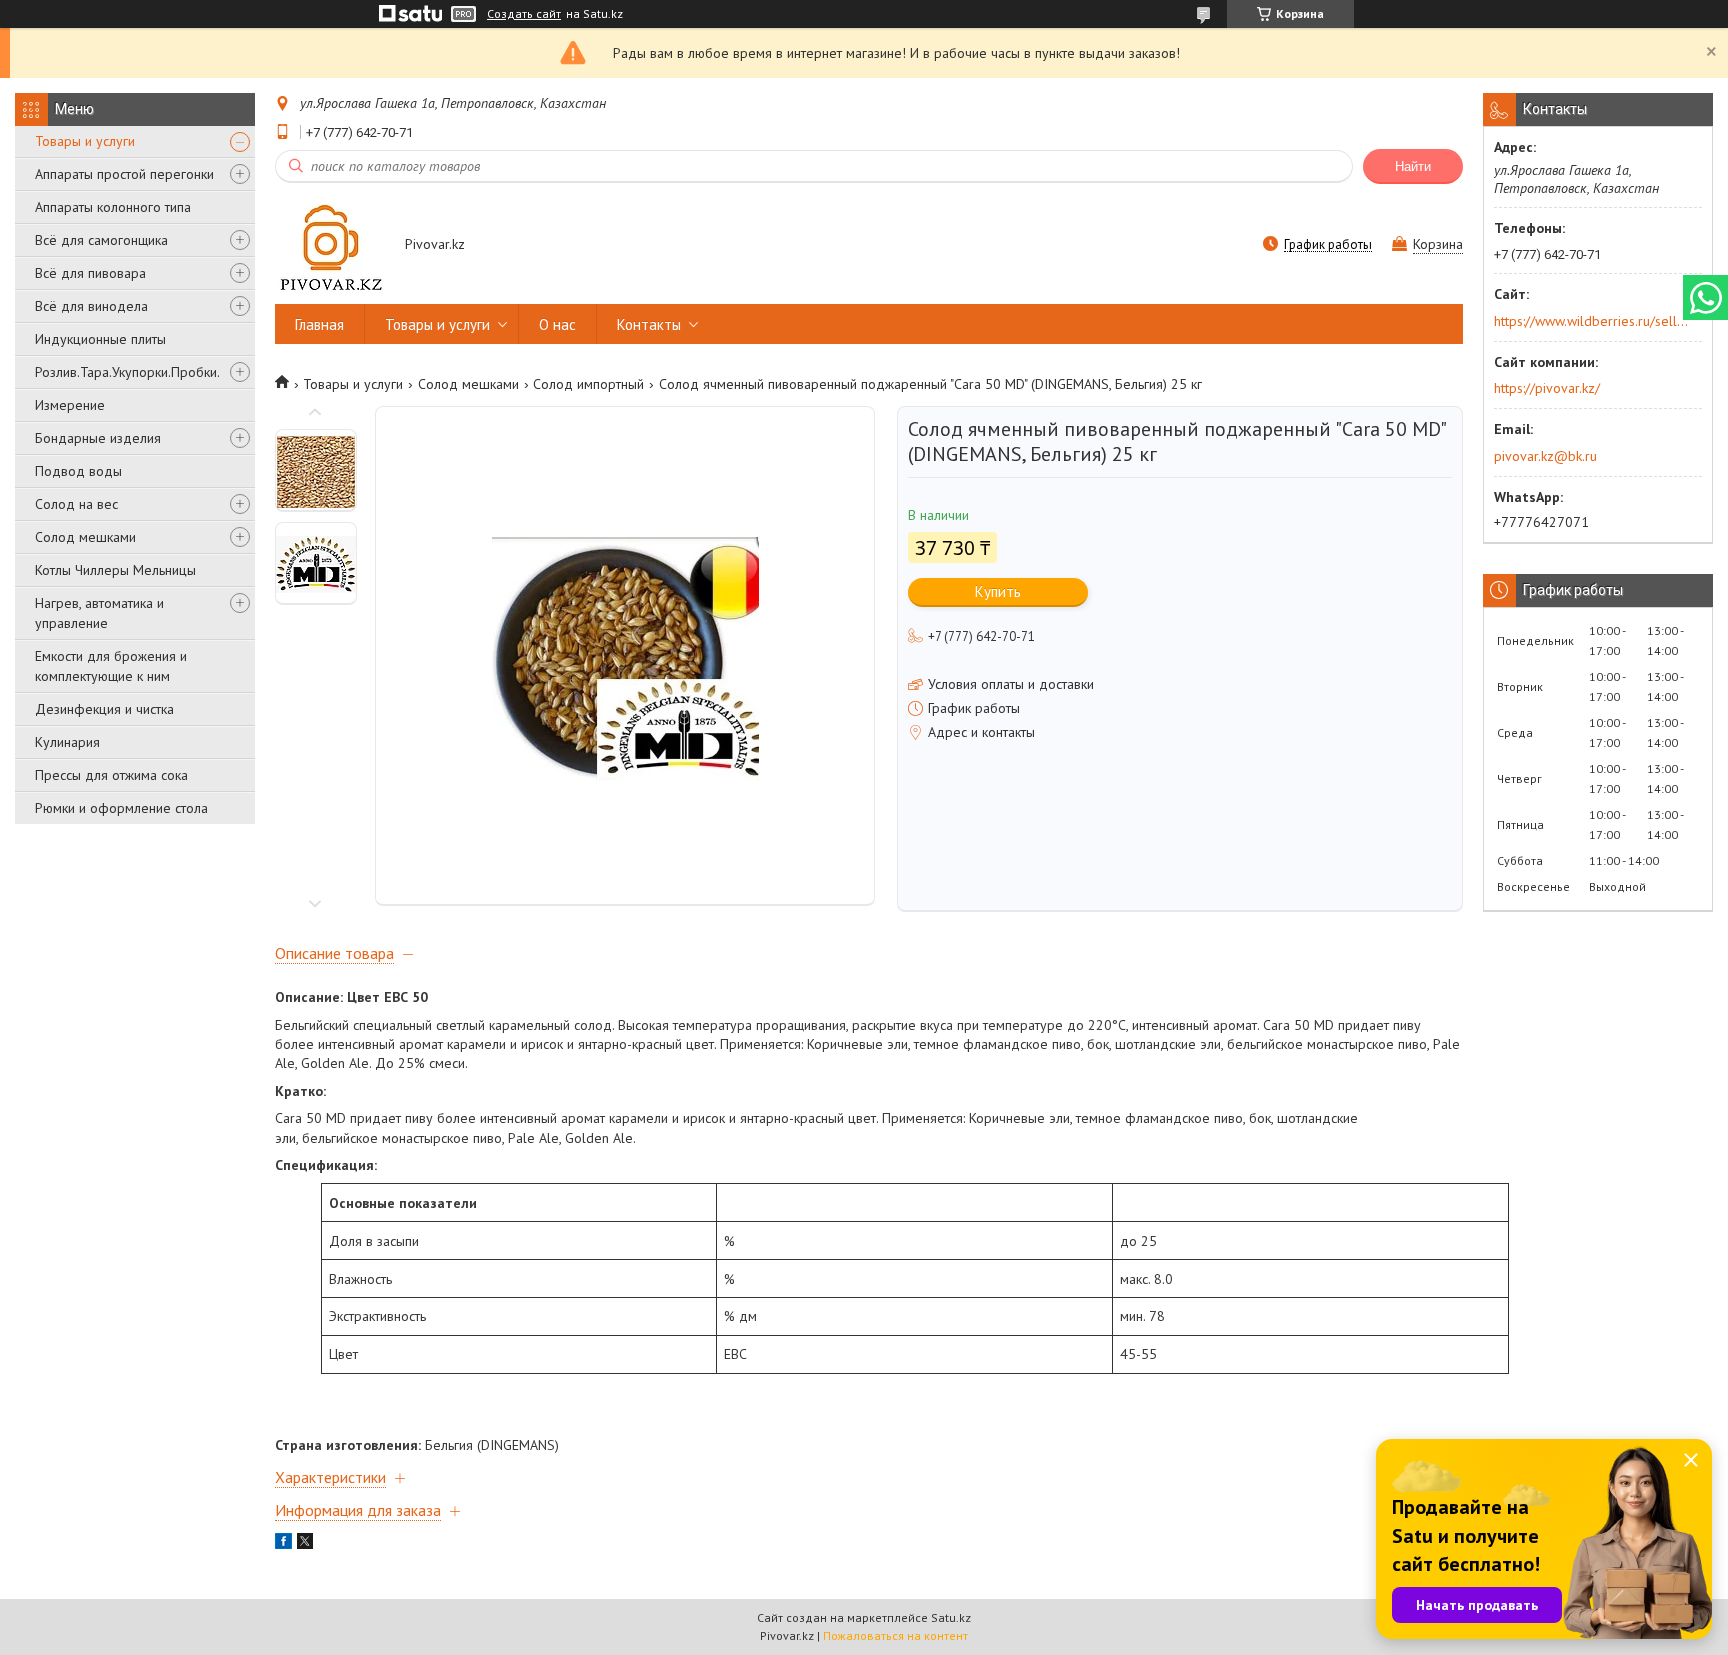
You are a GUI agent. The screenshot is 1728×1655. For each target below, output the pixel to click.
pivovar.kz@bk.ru (1545, 456)
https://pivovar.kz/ (1547, 388)
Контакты (649, 324)
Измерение (70, 405)
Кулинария (67, 742)
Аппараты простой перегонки (124, 174)
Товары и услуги (85, 141)
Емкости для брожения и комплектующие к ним (111, 666)
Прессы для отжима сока (111, 775)
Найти (1413, 166)
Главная (319, 324)
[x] (305, 1544)
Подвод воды (78, 471)
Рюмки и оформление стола (121, 808)
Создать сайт (524, 14)
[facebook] (283, 1544)
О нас (557, 324)
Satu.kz (951, 1617)
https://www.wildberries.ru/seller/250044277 (1591, 321)
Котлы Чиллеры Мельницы (115, 570)
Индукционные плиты (100, 339)
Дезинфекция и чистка (104, 709)
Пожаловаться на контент (895, 1635)
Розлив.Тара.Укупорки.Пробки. (127, 372)
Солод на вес (76, 504)
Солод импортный (588, 384)
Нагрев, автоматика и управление (99, 613)
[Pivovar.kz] (330, 245)
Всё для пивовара (90, 273)
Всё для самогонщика (101, 240)
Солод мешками (85, 537)
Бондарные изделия (98, 438)
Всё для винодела (91, 306)
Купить (998, 591)
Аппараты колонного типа (113, 207)
